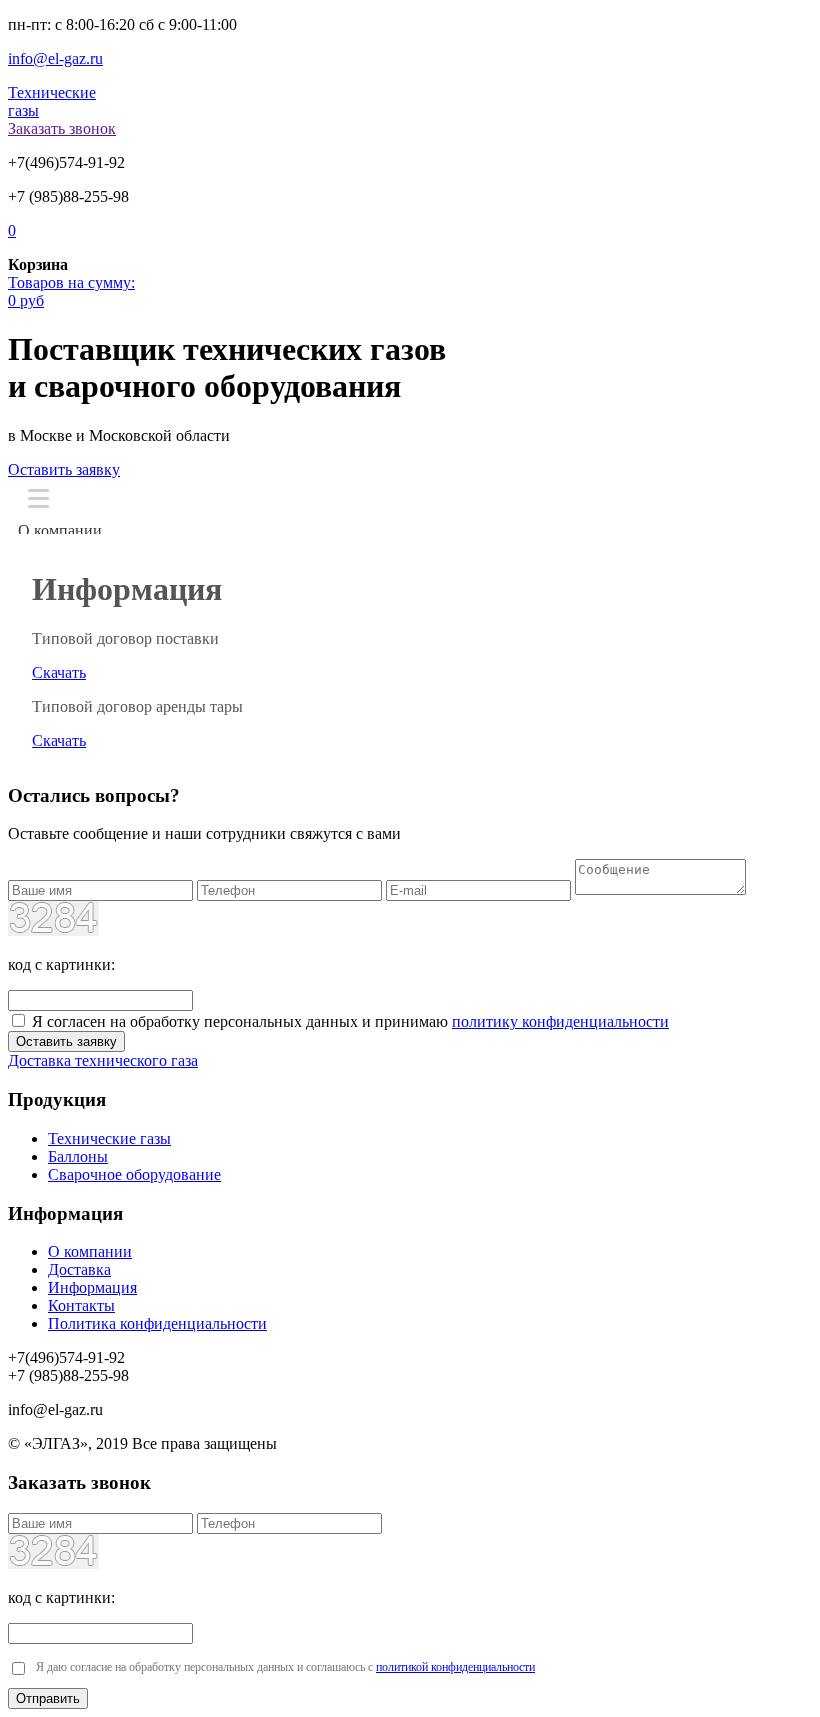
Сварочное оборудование (134, 1174)
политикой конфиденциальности (455, 1667)
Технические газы (109, 1138)
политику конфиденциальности (560, 1021)
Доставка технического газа (103, 1060)
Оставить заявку (64, 469)
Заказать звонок (62, 128)
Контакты (81, 1305)
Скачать (59, 672)
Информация (92, 1287)
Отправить (48, 1698)
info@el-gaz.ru (55, 58)
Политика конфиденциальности (157, 1323)
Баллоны (78, 1156)
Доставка (79, 1269)
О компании (60, 530)
